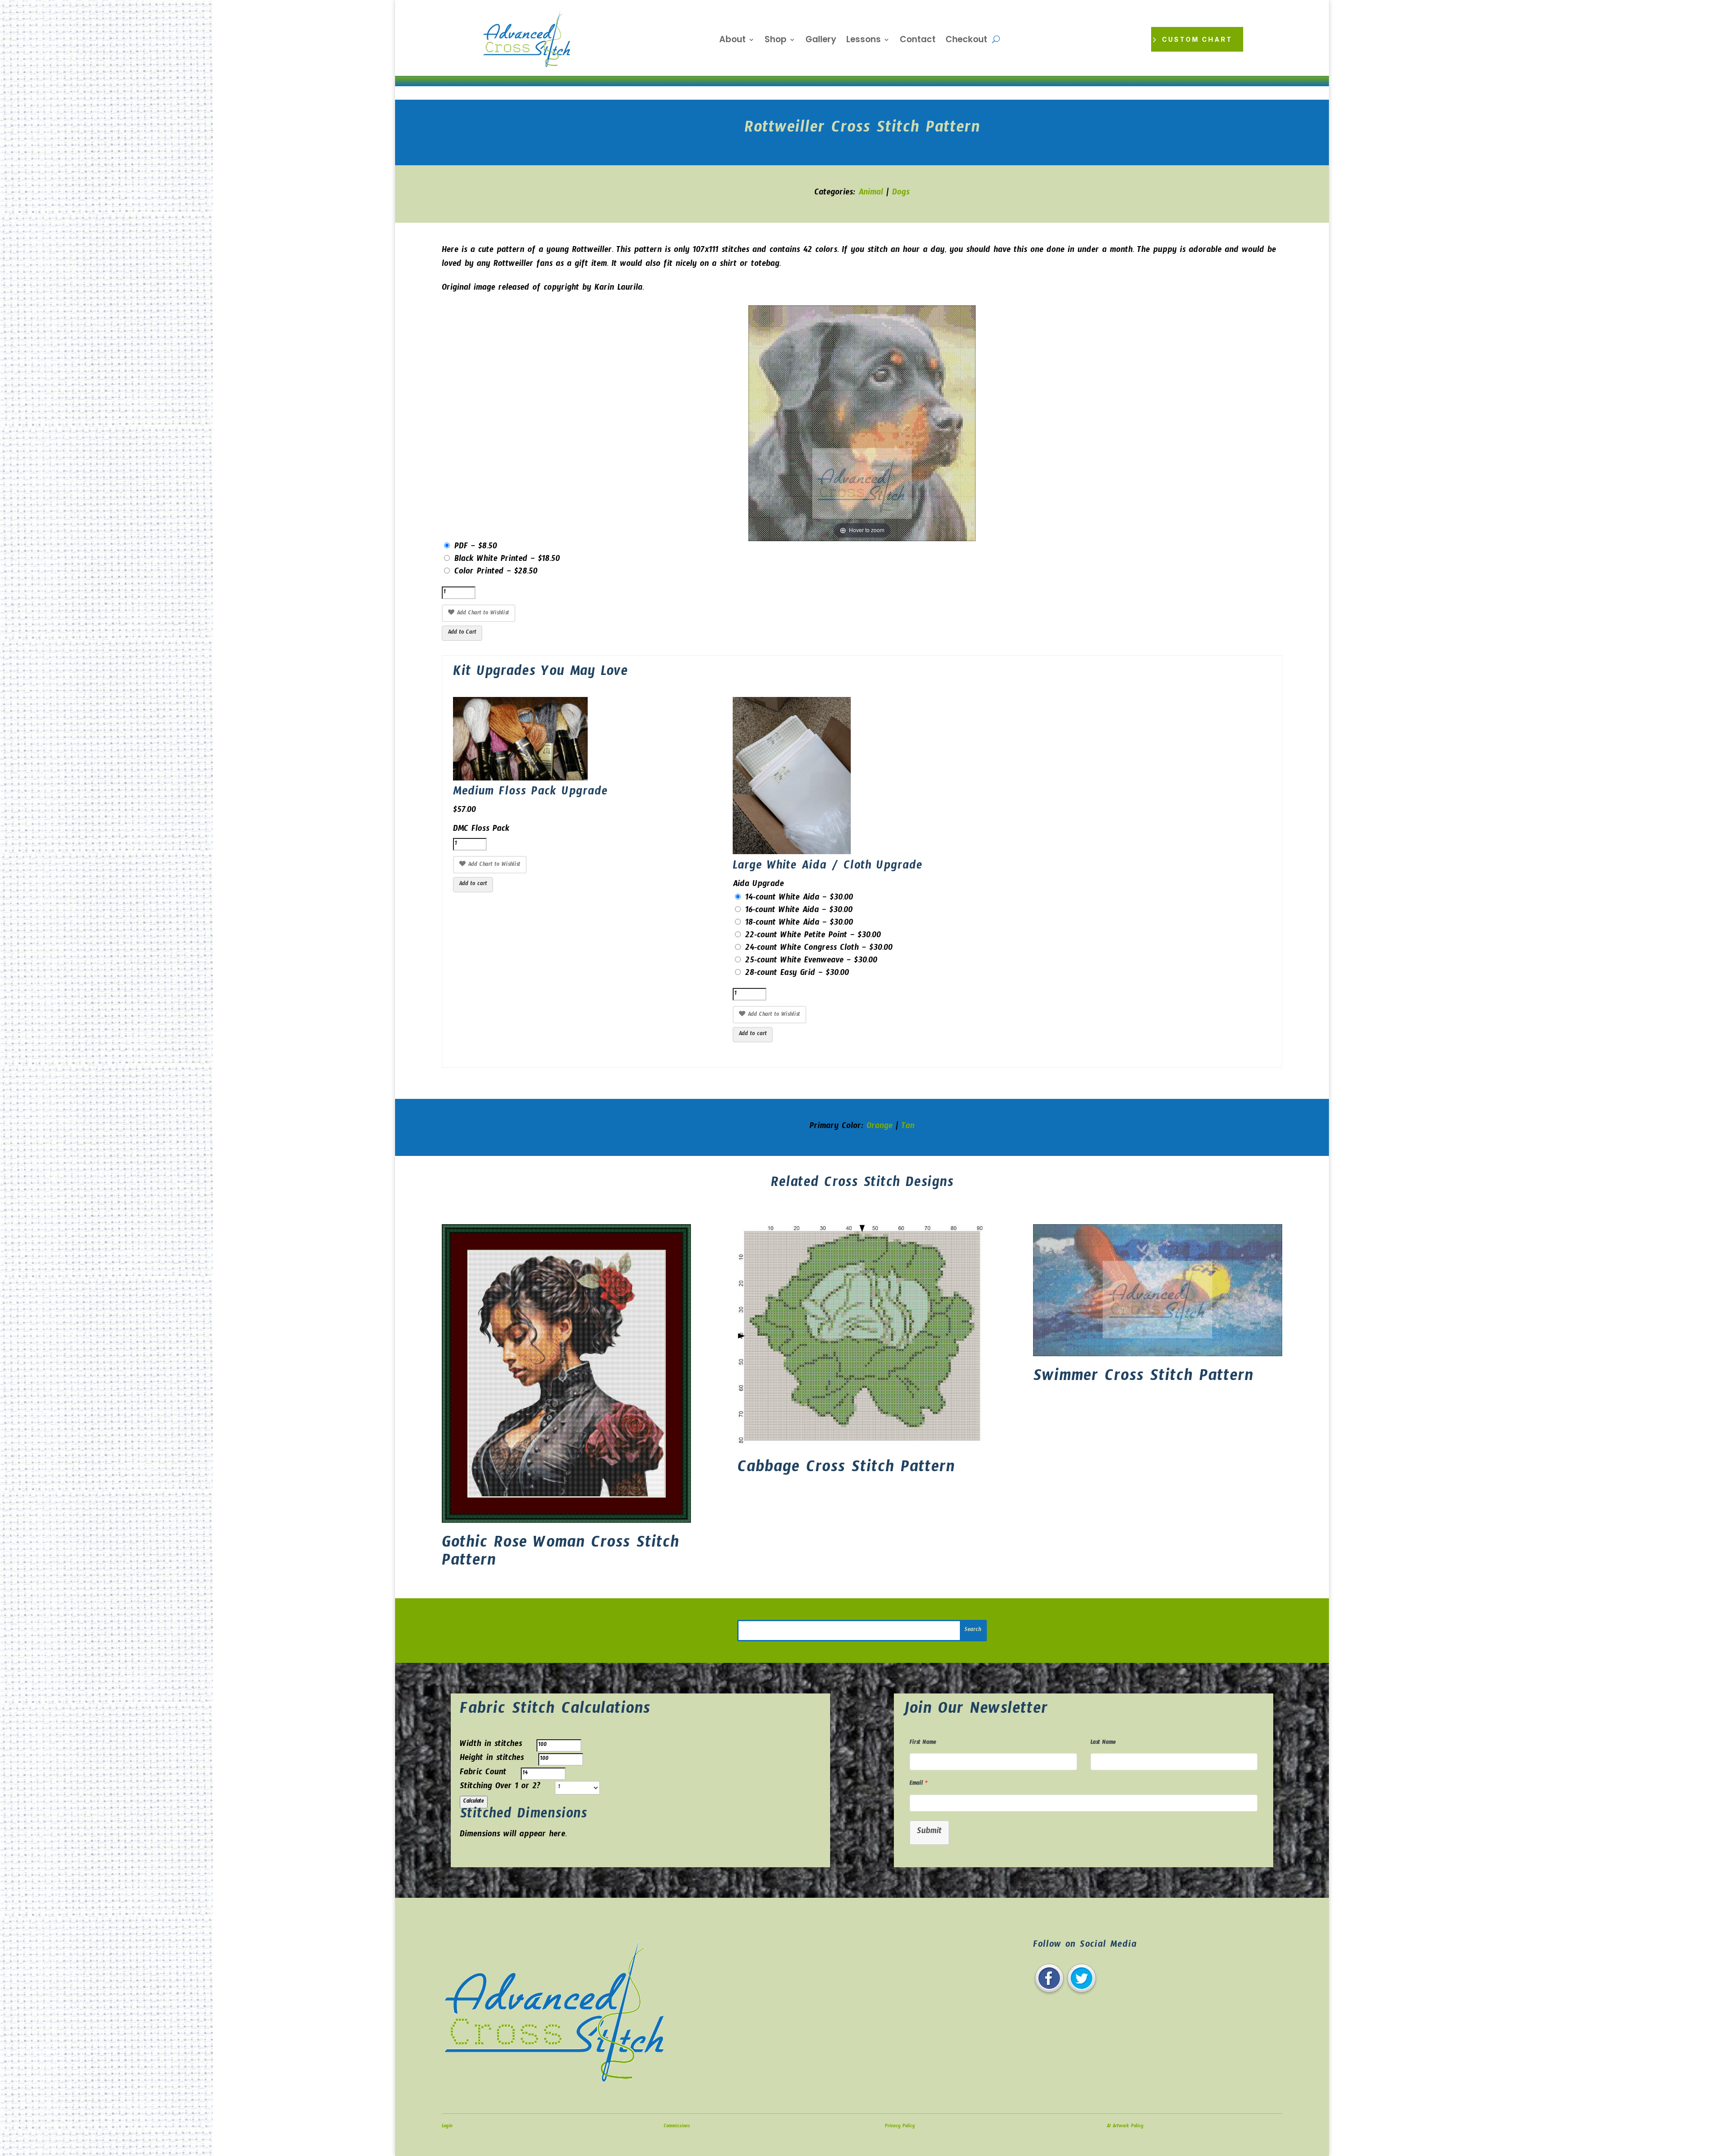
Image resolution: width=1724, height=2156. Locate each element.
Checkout (966, 41)
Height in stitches (492, 1759)
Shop (776, 41)
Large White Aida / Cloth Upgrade (827, 867)
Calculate (474, 1802)
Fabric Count (483, 1774)
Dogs (901, 194)
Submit (929, 1832)
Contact (918, 41)
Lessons (864, 41)
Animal (871, 194)
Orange (880, 1127)
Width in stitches (491, 1745)
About (732, 41)
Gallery (821, 41)
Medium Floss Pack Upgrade (530, 793)
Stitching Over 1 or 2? (500, 1788)
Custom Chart (1197, 39)
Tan (908, 1127)
